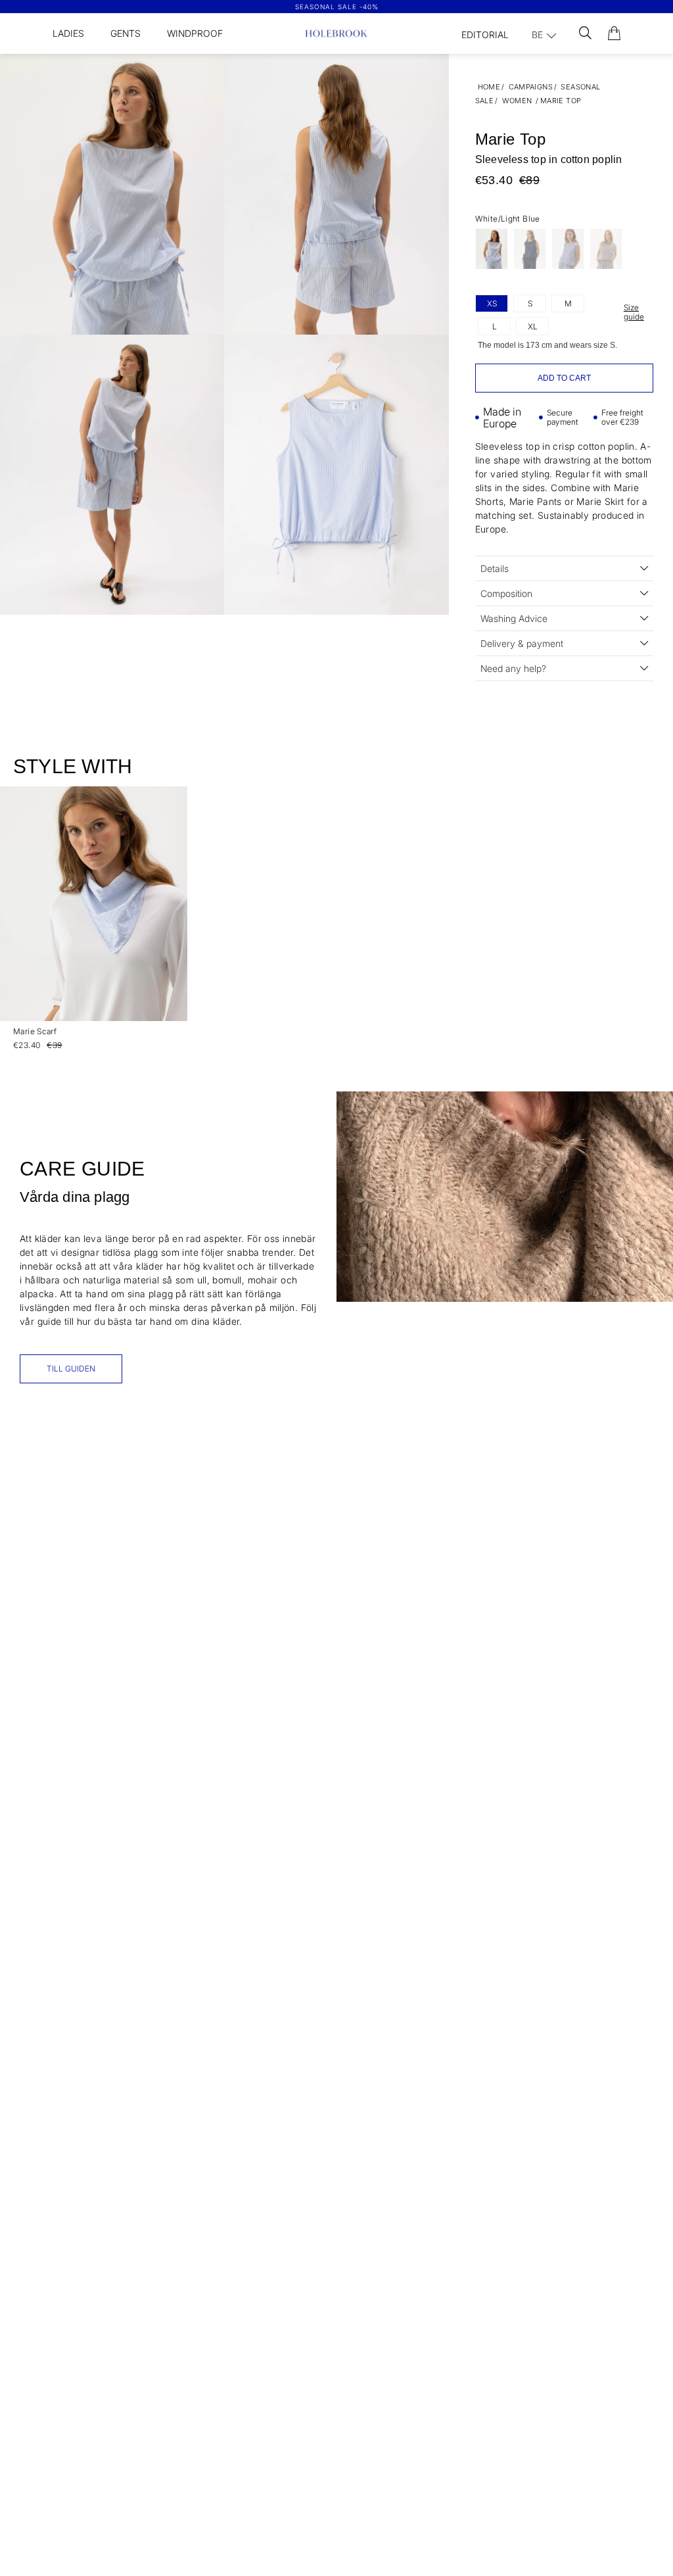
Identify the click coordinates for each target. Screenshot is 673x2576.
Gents (126, 33)
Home (489, 87)
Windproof (195, 33)
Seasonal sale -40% (337, 7)
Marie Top (561, 101)
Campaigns (531, 87)
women (517, 101)
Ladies (68, 33)
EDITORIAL (485, 35)
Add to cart (564, 378)
